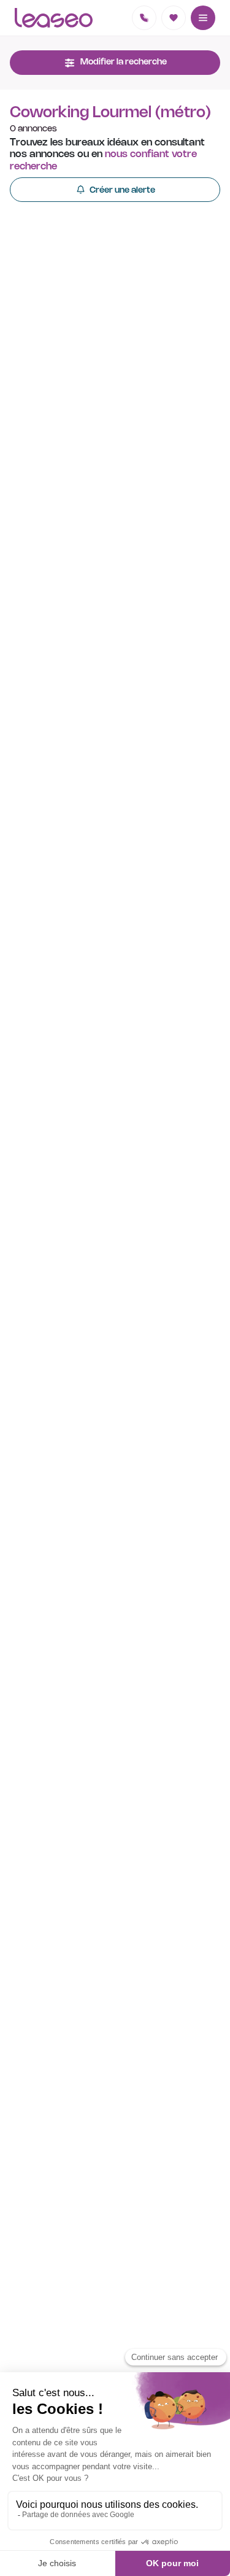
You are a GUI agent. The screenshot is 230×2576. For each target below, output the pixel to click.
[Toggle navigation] (203, 18)
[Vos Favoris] (174, 18)
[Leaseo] (54, 18)
